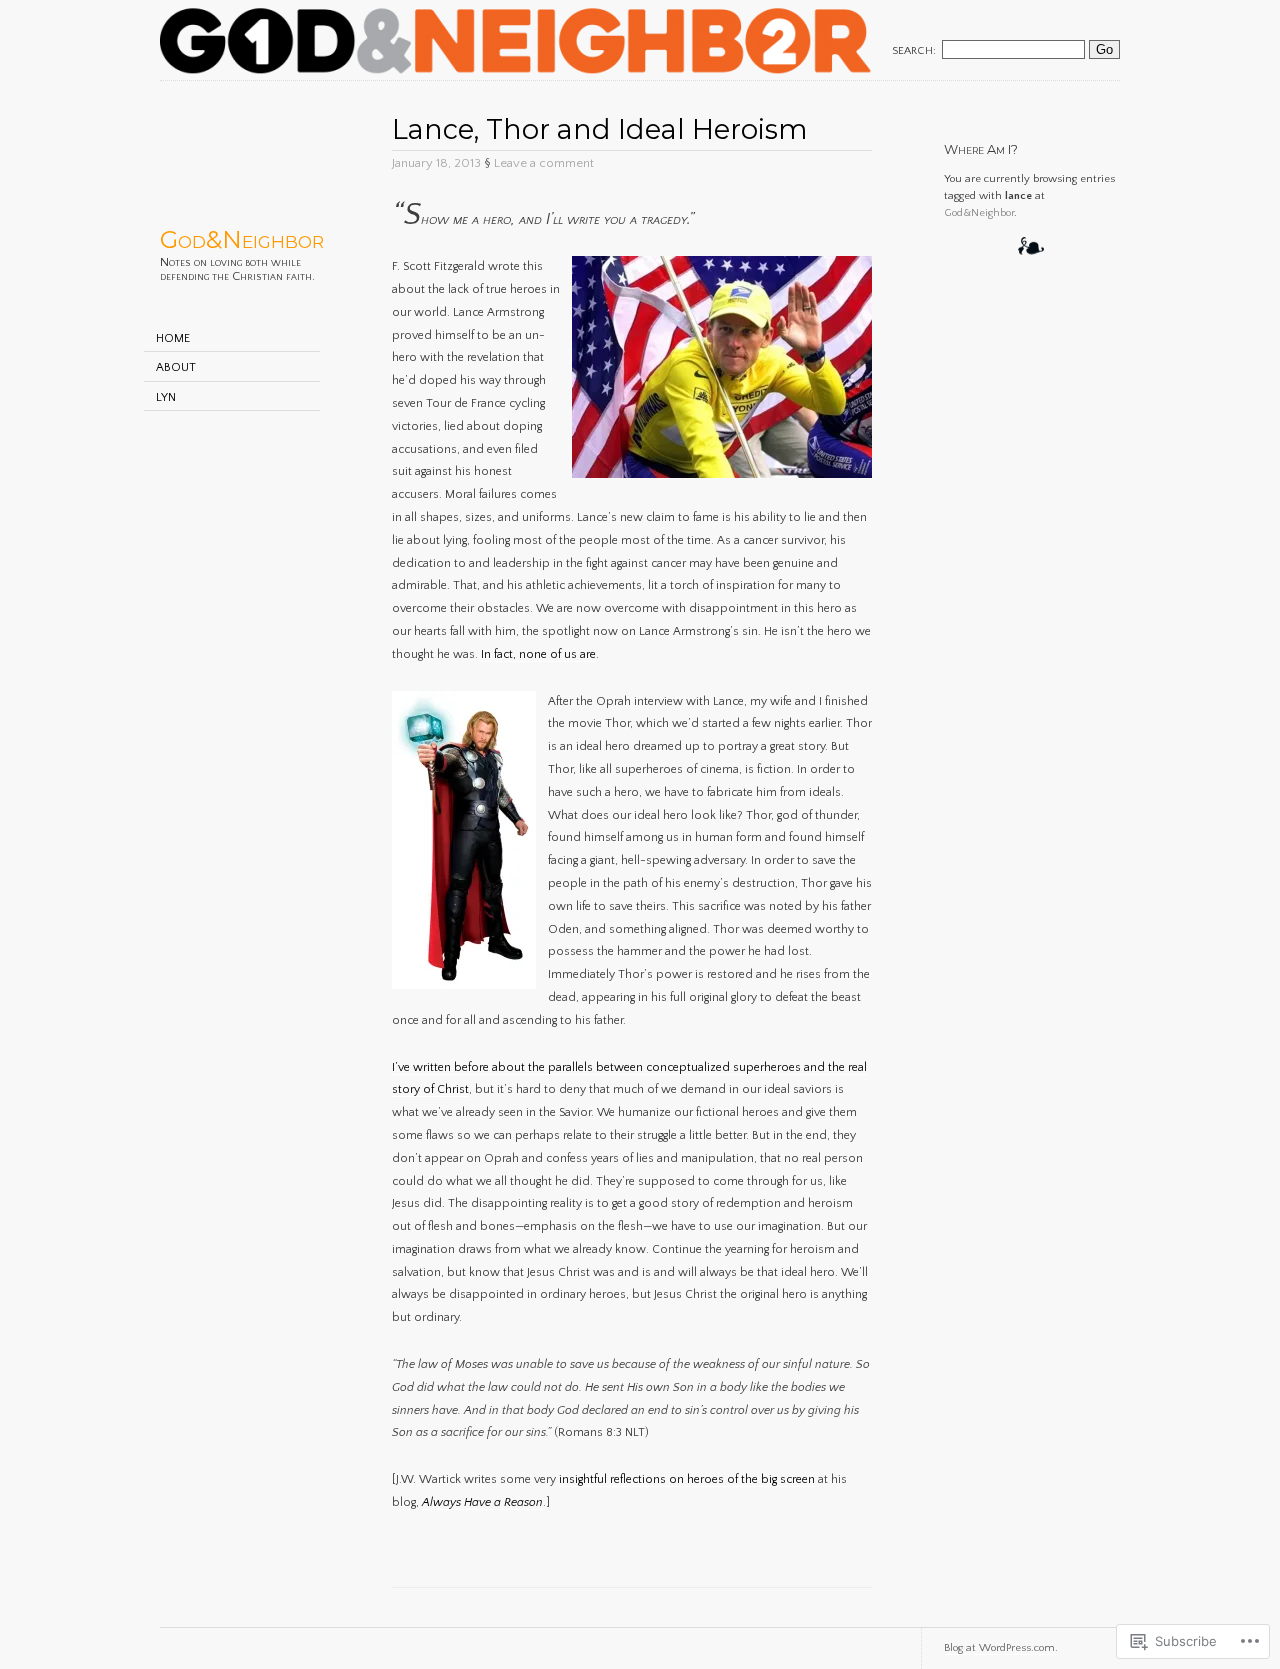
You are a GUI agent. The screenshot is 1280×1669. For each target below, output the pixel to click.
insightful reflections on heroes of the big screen (687, 1479)
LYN (166, 397)
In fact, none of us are (538, 654)
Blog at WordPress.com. (1001, 1648)
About (176, 367)
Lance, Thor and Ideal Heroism (600, 129)
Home (173, 338)
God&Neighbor (242, 239)
